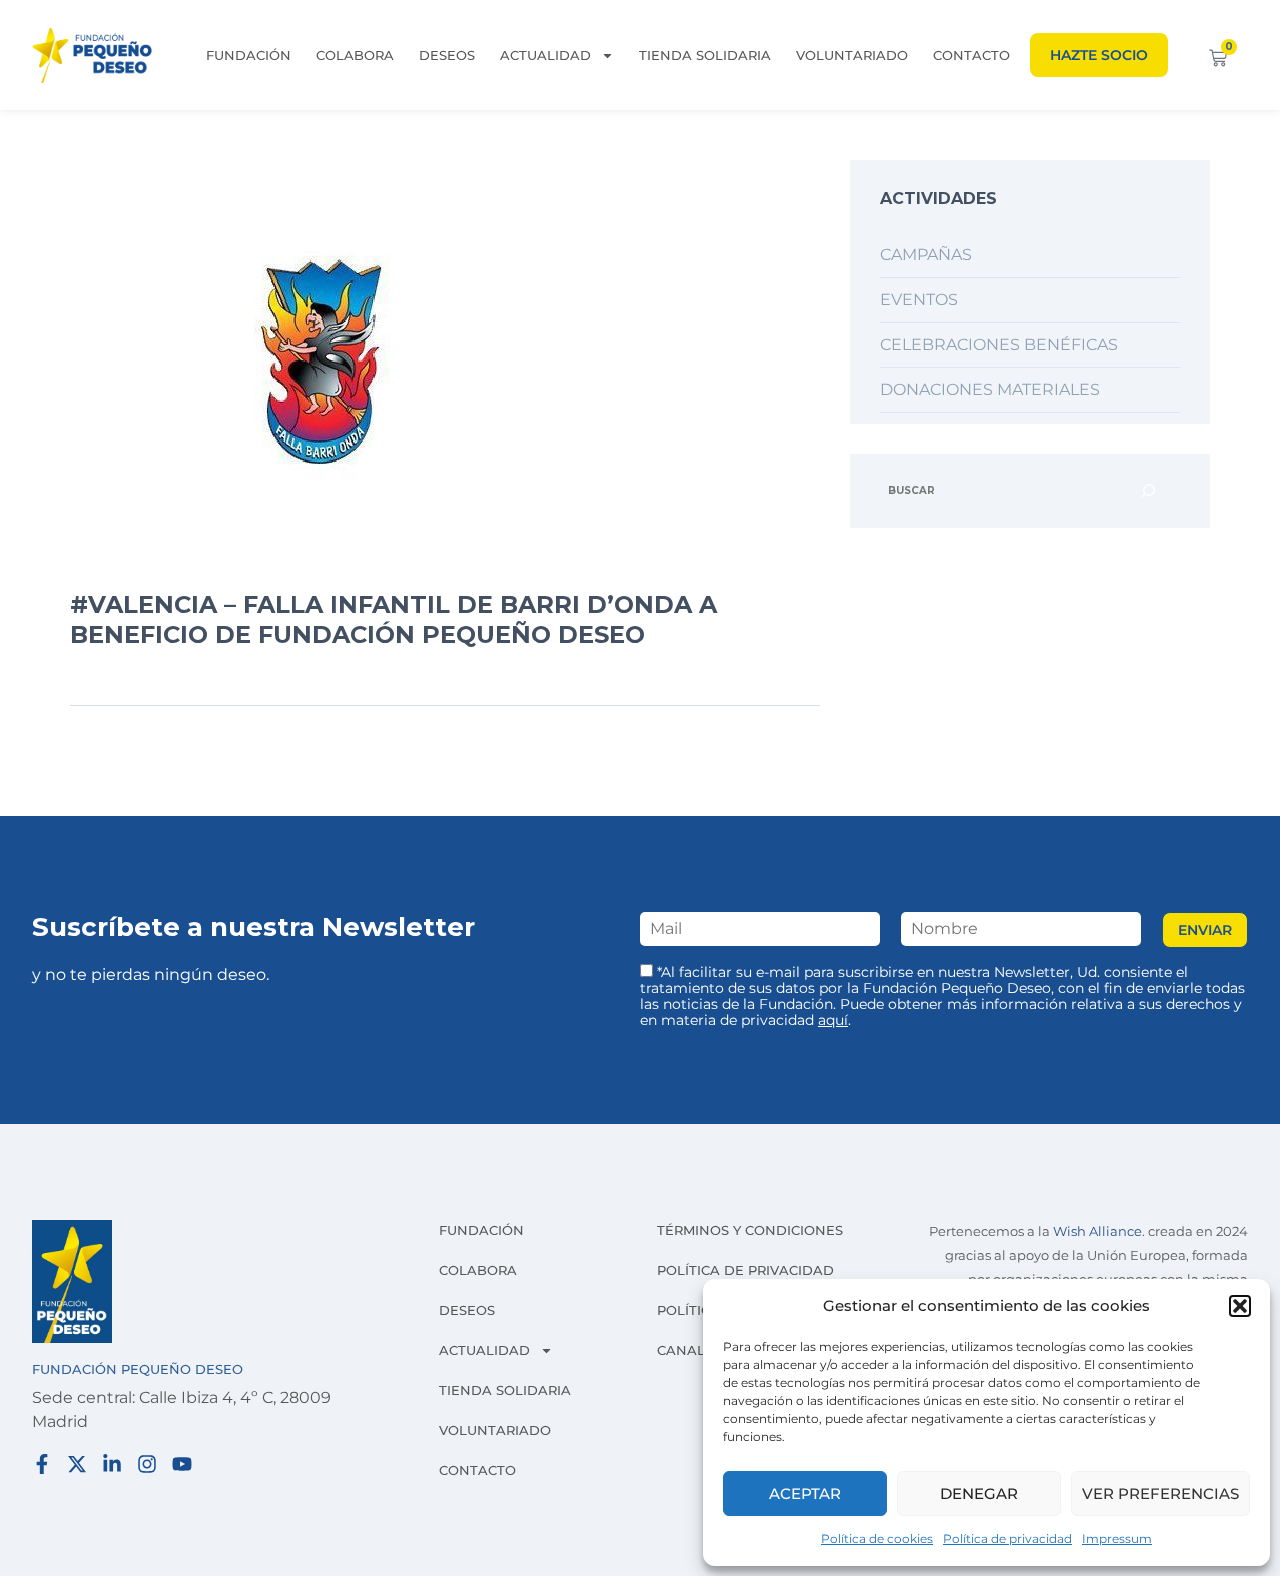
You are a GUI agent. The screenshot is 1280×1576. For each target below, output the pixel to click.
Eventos (919, 299)
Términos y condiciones (750, 1230)
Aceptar (805, 1493)
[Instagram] (147, 1464)
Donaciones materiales (990, 389)
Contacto (971, 55)
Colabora (355, 55)
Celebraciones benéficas (999, 344)
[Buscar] (1148, 491)
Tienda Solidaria (705, 55)
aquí (833, 1020)
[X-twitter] (77, 1464)
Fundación (248, 55)
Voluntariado (852, 55)
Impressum (1117, 1538)
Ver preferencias (1160, 1493)
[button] (1240, 1306)
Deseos (447, 55)
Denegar (979, 1493)
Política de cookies (877, 1538)
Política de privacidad (1007, 1538)
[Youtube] (182, 1464)
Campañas (926, 254)
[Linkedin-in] (112, 1464)
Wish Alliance (1097, 1231)
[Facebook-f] (42, 1464)
